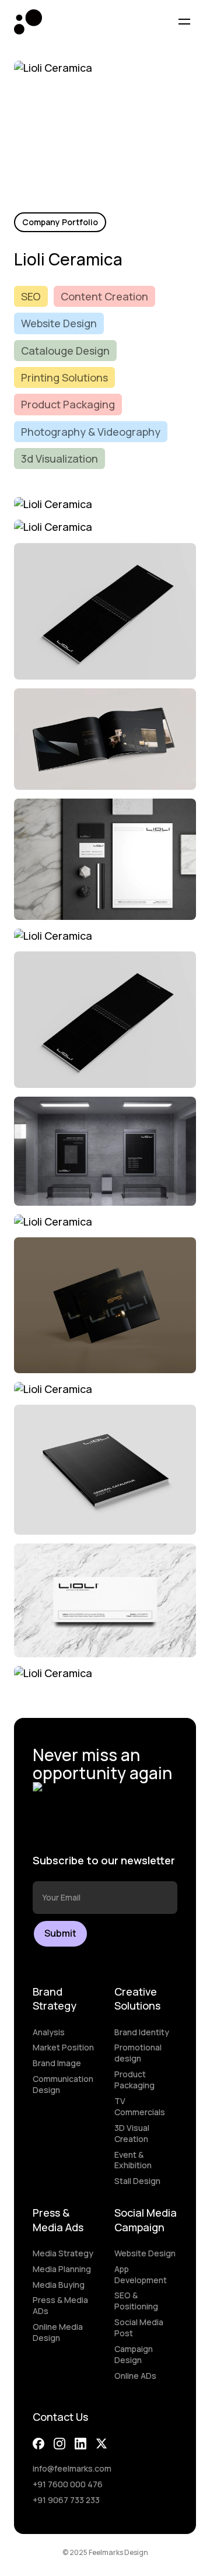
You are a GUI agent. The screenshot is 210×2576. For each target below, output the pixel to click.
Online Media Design (58, 2332)
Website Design (145, 2253)
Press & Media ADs (60, 2306)
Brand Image (57, 2063)
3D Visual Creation (132, 2134)
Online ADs (135, 2376)
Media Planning (62, 2269)
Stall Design (137, 2181)
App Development (141, 2275)
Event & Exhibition (133, 2160)
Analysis (49, 2032)
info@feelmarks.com (72, 2469)
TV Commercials (140, 2107)
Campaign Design (134, 2355)
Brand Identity (142, 2032)
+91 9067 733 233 (66, 2500)
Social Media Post (139, 2328)
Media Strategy (63, 2253)
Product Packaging (134, 2080)
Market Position (63, 2048)
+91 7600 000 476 (68, 2484)
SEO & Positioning (136, 2301)
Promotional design (138, 2053)
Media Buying (59, 2285)
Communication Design (63, 2085)
